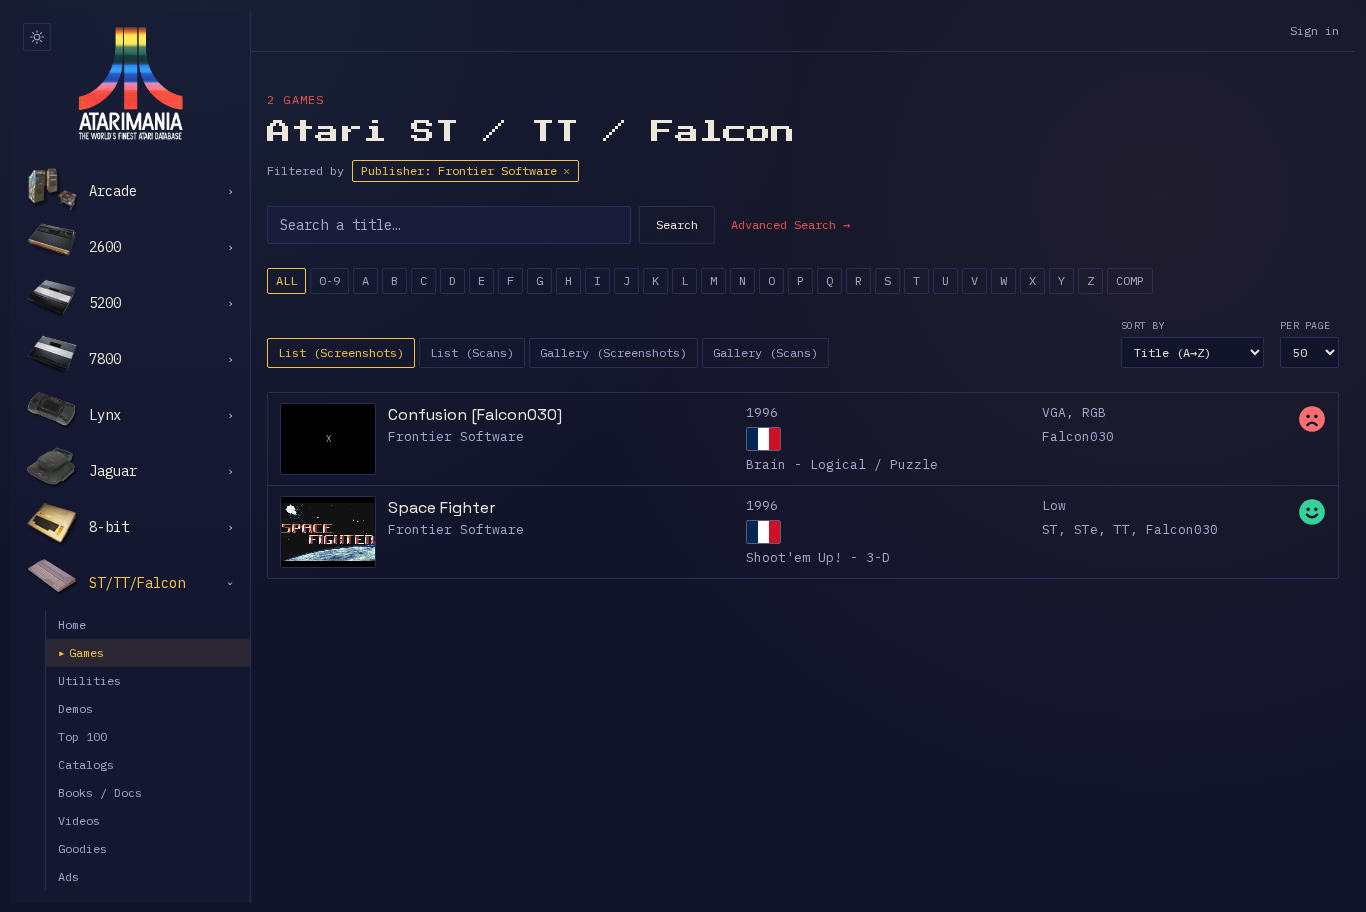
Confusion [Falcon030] (475, 414)
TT (1122, 529)
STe (1086, 529)
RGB (1094, 412)
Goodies (82, 848)
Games (81, 652)
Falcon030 (1078, 436)
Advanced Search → (790, 224)
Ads (68, 876)
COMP (1130, 280)
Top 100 (82, 736)
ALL (286, 280)
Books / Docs (100, 792)
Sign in (1314, 30)
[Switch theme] (37, 37)
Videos (79, 820)
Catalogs (86, 764)
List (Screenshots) (341, 352)
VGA (1054, 412)
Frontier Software (456, 436)
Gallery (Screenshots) (613, 352)
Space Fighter (441, 507)
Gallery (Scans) (765, 352)
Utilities (89, 680)
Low (1054, 505)
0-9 (329, 280)
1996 (762, 412)
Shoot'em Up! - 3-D (818, 557)
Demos (75, 708)
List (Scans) (472, 352)
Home (72, 624)
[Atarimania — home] (130, 83)
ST (1050, 529)
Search (677, 224)
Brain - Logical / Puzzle (842, 464)
